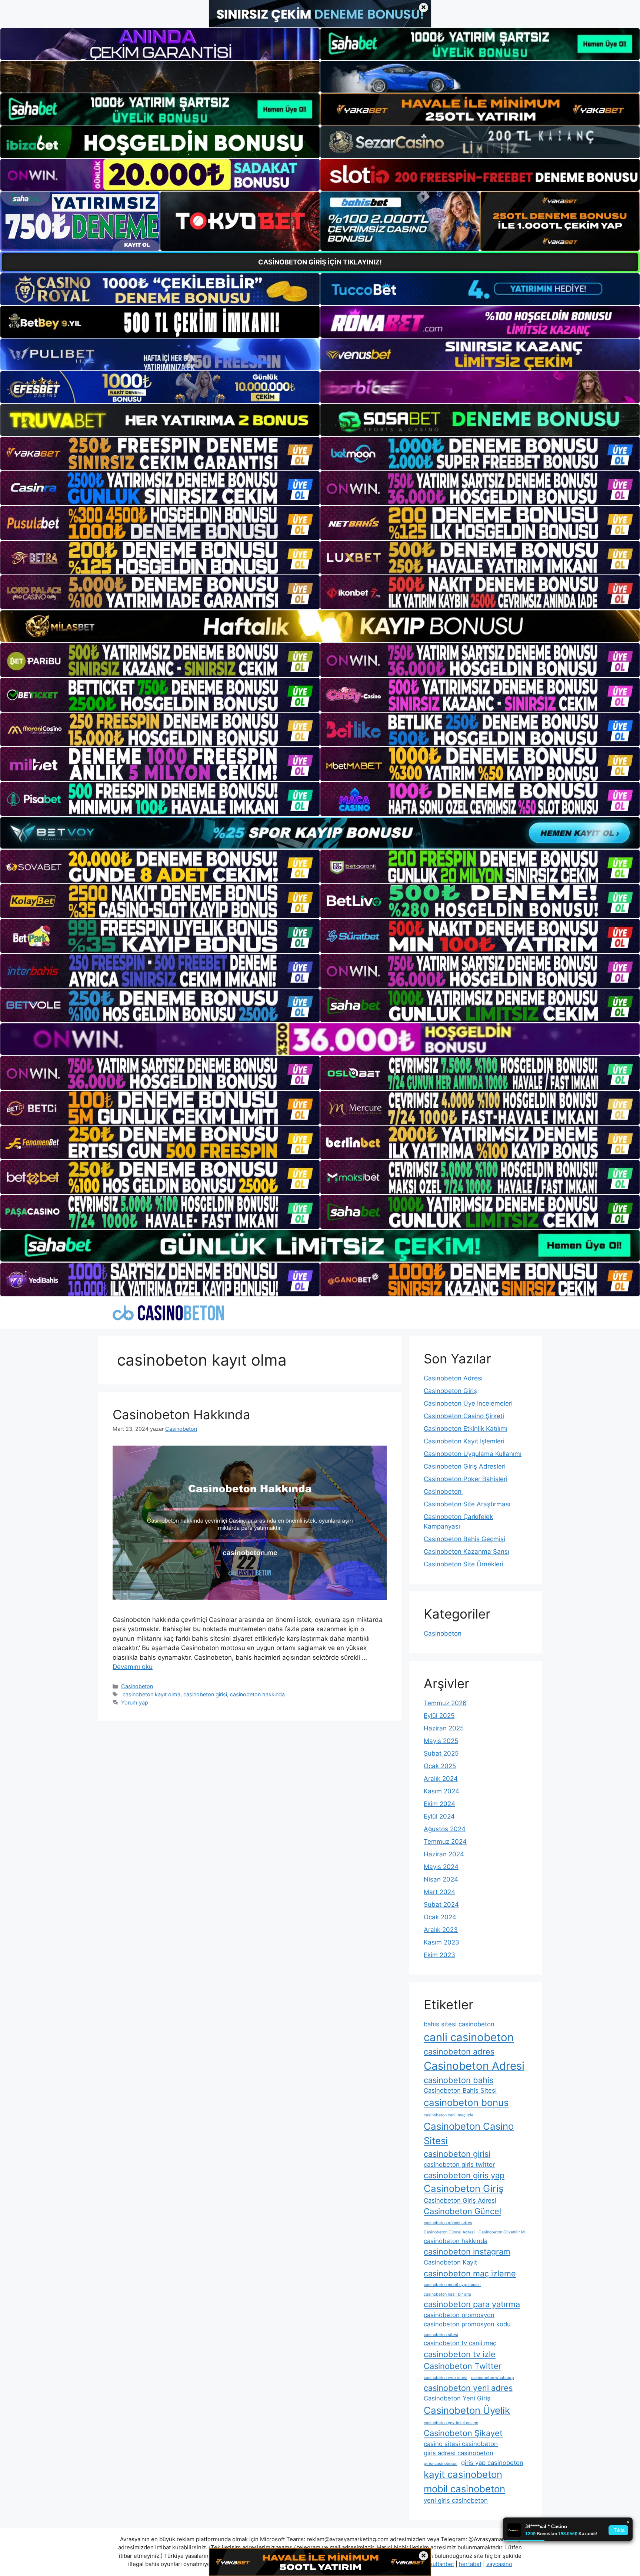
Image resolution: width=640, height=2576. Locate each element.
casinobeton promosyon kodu (467, 2324)
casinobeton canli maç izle (449, 2115)
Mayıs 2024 (441, 1867)
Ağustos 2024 (445, 1829)
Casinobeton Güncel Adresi (449, 2232)
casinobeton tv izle (460, 2354)
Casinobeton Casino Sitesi (469, 2133)
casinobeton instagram (467, 2252)
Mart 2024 (439, 1892)
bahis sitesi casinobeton (459, 2024)
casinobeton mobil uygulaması (452, 2285)
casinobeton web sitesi (446, 2378)
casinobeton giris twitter (459, 2165)
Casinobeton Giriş (450, 1391)
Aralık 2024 (441, 1779)
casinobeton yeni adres (468, 2388)
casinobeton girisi (205, 1694)
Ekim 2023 (439, 1955)
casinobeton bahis (459, 2080)
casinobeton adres (459, 2052)
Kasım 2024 (441, 1791)
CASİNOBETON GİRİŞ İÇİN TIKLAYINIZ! (320, 262)
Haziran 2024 (444, 1854)
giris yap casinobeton (492, 2463)
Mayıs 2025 (441, 1741)
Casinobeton (137, 1686)
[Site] (160, 454)
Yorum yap (135, 1702)
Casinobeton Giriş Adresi (460, 2200)
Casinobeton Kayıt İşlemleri (464, 1441)
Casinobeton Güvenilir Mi (502, 2232)
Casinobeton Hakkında (181, 1414)
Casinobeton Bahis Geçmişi (464, 1539)
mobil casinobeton (464, 2489)
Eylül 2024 (439, 1816)
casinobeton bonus (466, 2102)
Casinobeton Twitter (463, 2366)
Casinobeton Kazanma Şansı (466, 1552)
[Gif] (320, 626)
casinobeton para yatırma (472, 2304)
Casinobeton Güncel (462, 2211)
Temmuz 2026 (445, 1703)
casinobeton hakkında (257, 1694)
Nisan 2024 (441, 1879)
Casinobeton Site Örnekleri (464, 1564)
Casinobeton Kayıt (450, 2262)
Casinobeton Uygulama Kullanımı (473, 1454)
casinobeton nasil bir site (447, 2294)
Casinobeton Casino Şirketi (464, 1416)
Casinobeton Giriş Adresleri (465, 1466)
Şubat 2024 (441, 1904)
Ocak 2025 (440, 1766)
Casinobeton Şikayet (463, 2433)
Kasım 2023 (441, 1942)
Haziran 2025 (444, 1728)
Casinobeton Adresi (453, 1378)
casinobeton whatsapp (493, 2378)
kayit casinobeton (463, 2474)
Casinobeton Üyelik (467, 2410)
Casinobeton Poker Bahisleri (466, 1479)
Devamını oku (133, 1667)
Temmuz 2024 (445, 1842)
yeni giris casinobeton (456, 2500)
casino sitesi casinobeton (461, 2444)
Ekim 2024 (439, 1804)
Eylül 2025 (439, 1716)
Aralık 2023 (441, 1930)
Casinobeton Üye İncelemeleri (468, 1403)
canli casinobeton (469, 2037)
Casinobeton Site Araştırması (467, 1504)
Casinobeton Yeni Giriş (457, 2398)
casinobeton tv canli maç (460, 2343)
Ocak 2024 (440, 1917)
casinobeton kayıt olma (151, 1694)
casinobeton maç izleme (470, 2273)
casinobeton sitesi (441, 2335)
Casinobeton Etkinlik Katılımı (466, 1429)
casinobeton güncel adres (448, 2223)
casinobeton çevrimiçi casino (451, 2423)
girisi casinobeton (441, 2464)
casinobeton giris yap (464, 2175)
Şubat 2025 (441, 1753)
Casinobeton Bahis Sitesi (460, 2090)
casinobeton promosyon (459, 2315)
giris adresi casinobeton (459, 2453)
